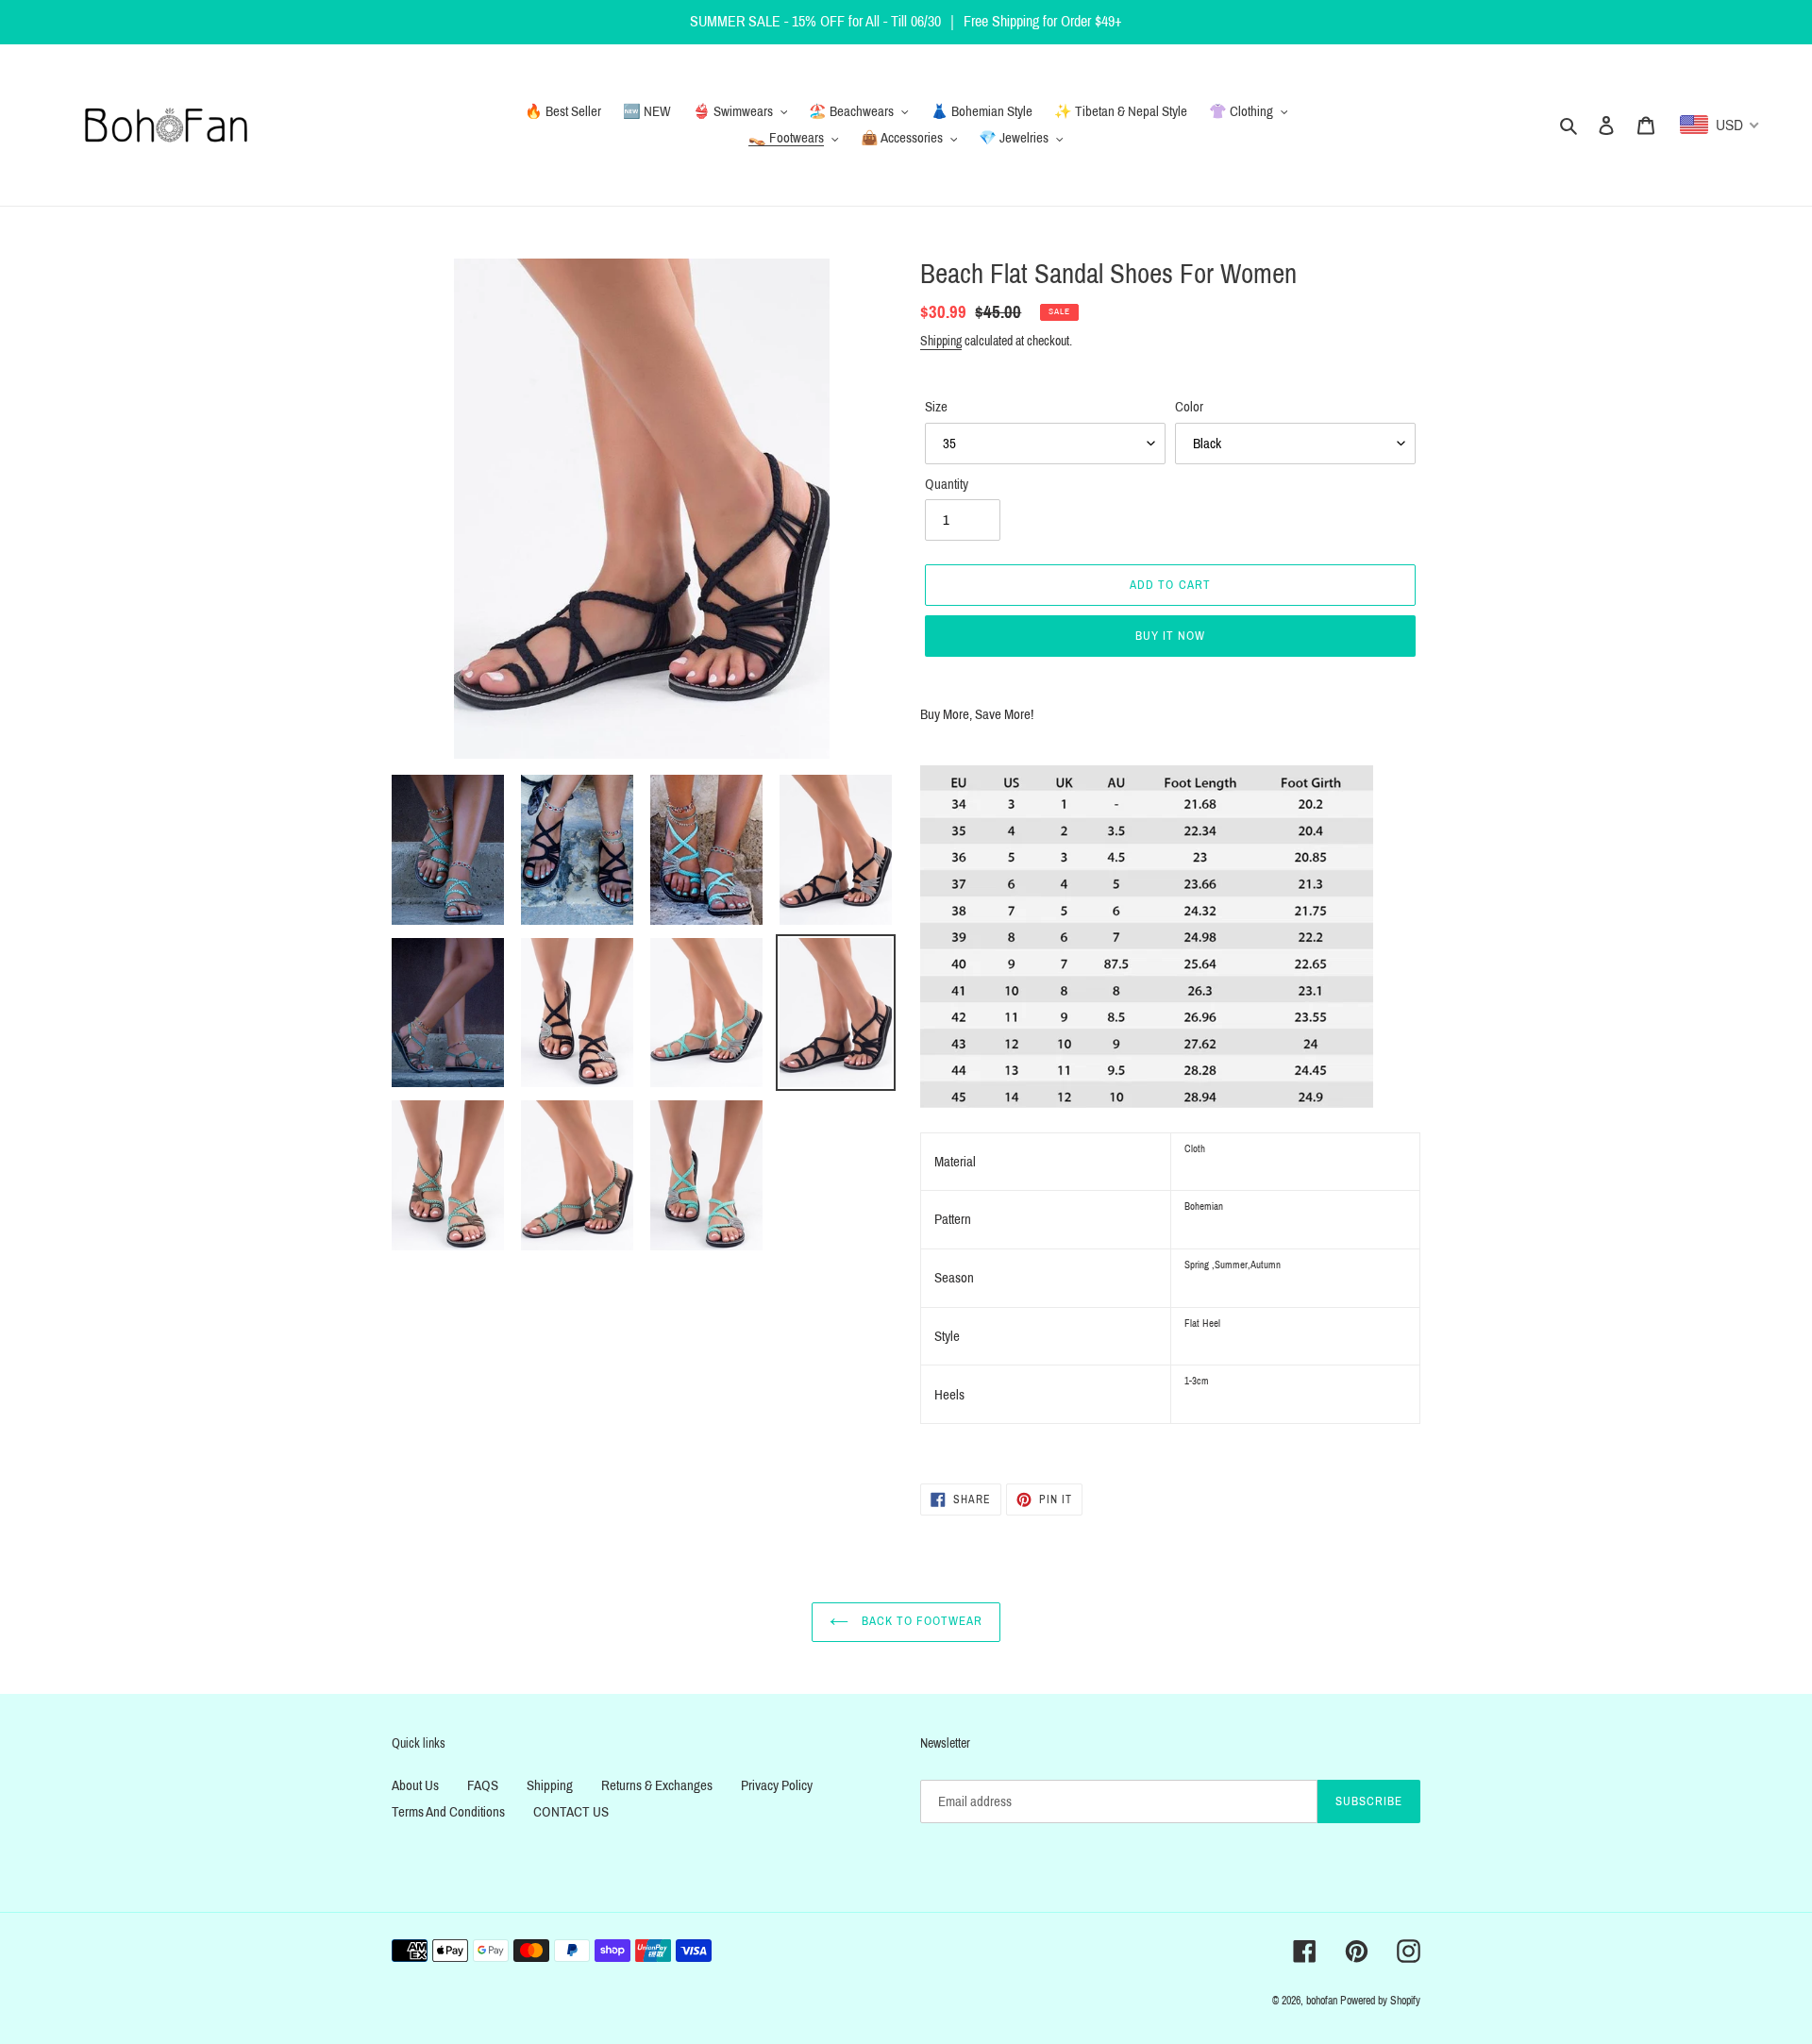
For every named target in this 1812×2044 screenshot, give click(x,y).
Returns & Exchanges (657, 1785)
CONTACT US (571, 1812)
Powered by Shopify (1380, 2001)
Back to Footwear (921, 1621)
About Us (415, 1785)
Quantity (947, 484)
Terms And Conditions (448, 1812)
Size (936, 407)
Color (1189, 407)
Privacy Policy (777, 1785)
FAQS (483, 1785)
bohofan (1322, 2001)
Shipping (941, 341)
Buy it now (1170, 636)
